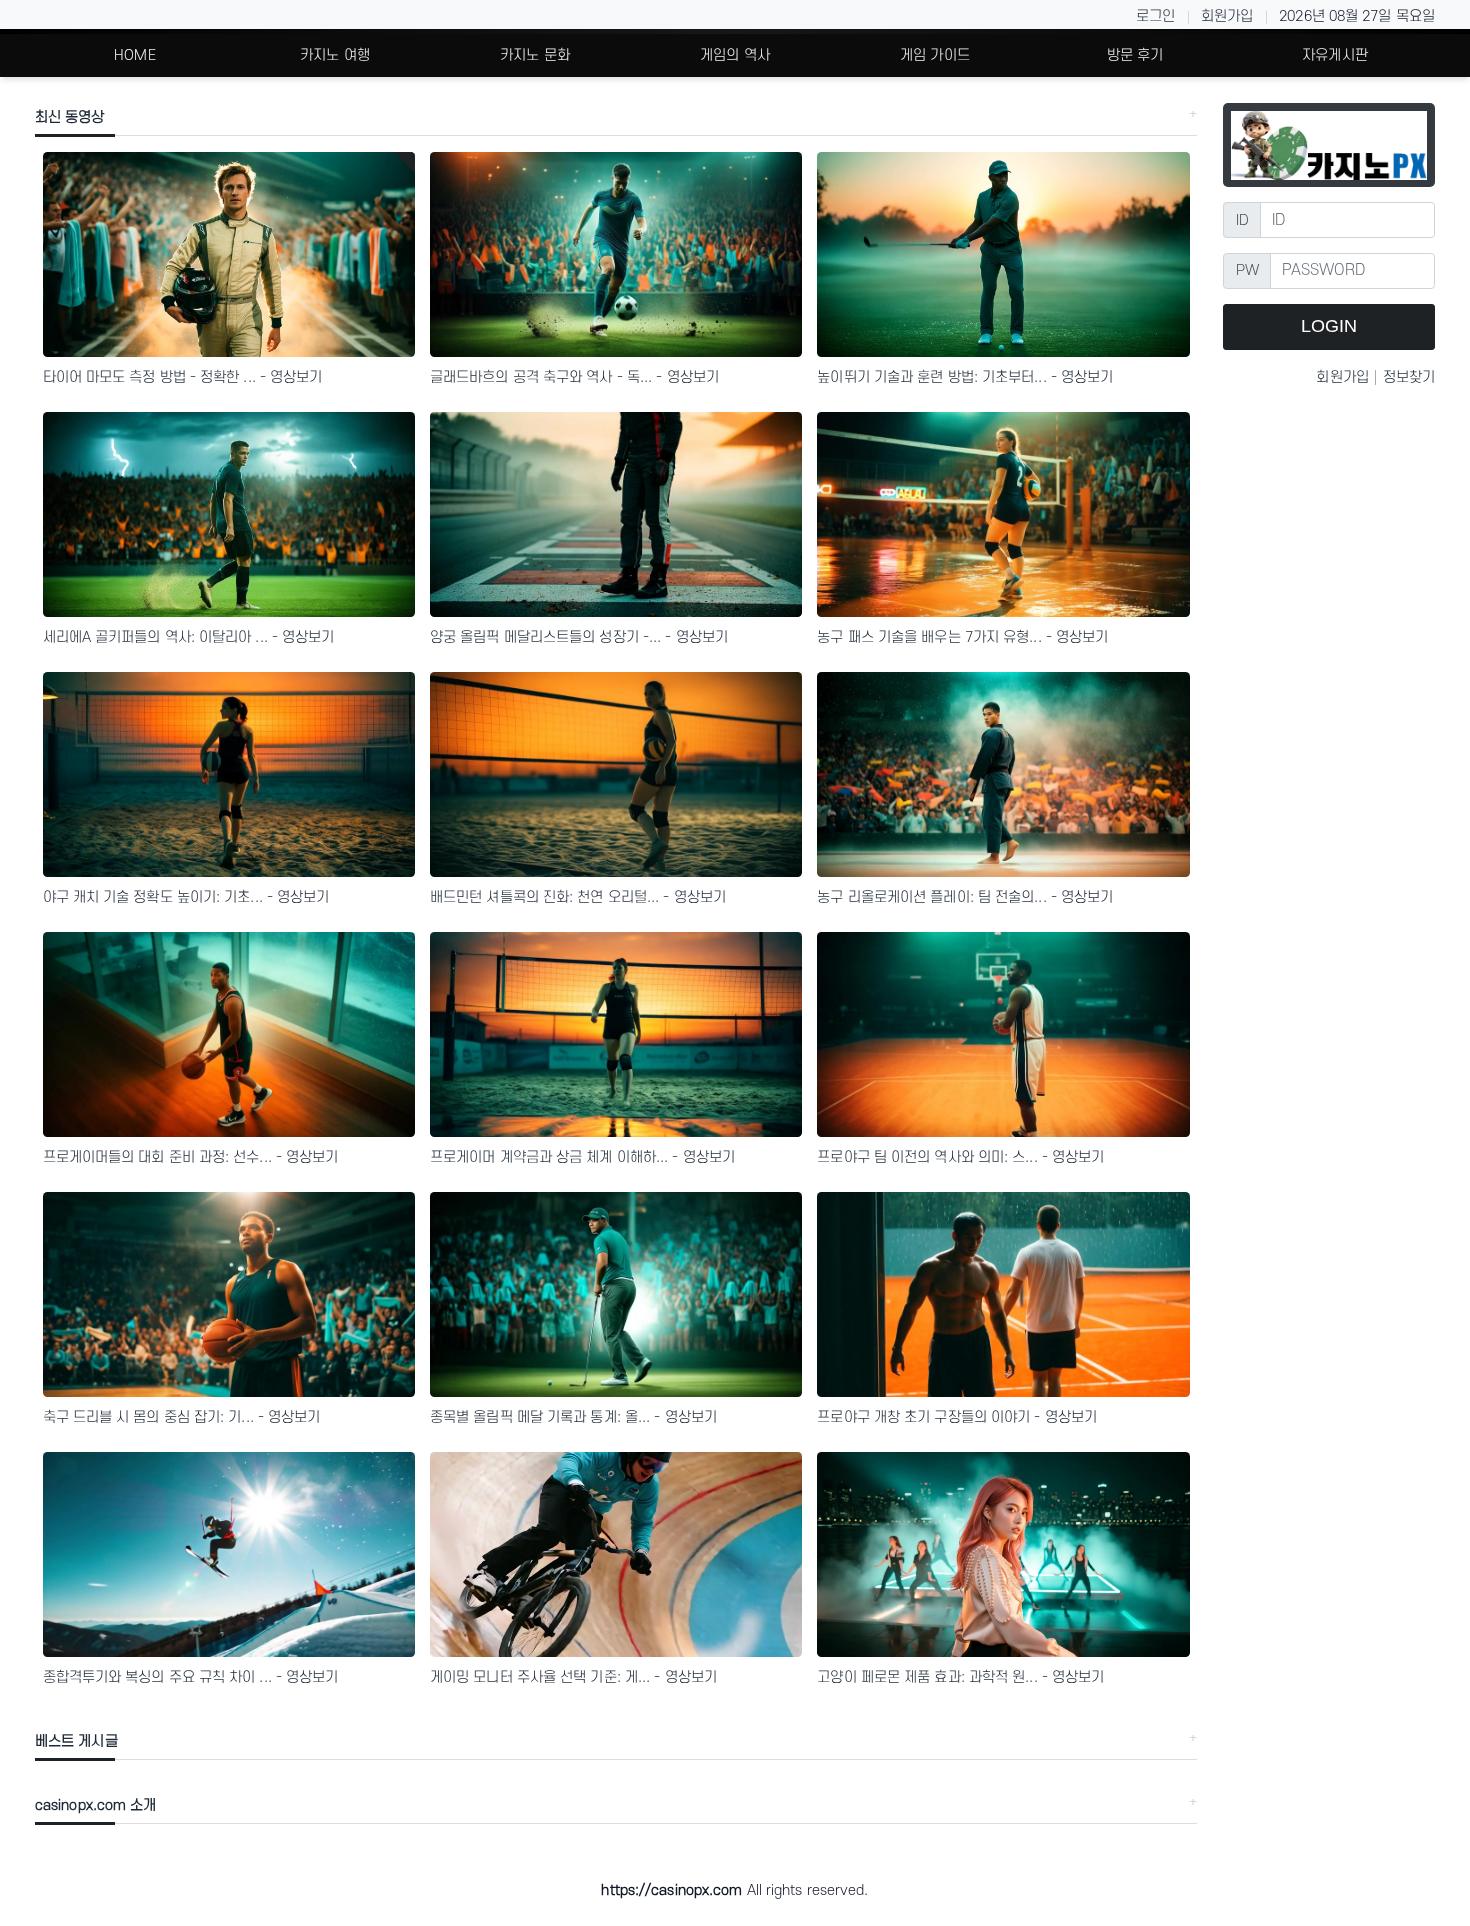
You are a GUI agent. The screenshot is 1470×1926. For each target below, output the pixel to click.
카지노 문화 (535, 55)
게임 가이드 (935, 55)
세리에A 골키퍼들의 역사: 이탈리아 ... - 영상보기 (189, 637)
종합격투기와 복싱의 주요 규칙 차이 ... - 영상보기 (191, 1677)
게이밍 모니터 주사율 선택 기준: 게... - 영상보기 (573, 1677)
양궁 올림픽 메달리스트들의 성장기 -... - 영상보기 (579, 637)
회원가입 (1227, 16)
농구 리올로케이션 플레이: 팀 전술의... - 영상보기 (965, 897)
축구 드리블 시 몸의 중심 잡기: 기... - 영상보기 (182, 1417)
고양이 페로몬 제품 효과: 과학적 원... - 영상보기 (960, 1677)
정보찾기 (1409, 377)
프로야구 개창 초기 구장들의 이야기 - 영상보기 (957, 1417)
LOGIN (1329, 326)
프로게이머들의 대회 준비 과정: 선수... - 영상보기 (191, 1157)
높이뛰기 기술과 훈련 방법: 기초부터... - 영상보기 (965, 377)
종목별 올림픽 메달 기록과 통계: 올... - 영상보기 (573, 1417)
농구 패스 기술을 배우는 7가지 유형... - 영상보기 (962, 637)
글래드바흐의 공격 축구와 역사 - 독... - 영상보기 (574, 377)
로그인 (1155, 16)
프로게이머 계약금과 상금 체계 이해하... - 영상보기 (582, 1157)
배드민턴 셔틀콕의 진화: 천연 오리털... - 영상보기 (578, 897)
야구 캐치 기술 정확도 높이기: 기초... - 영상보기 (186, 897)
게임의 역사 (735, 55)
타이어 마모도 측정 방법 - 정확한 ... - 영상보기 (183, 377)
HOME (134, 55)
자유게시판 (1335, 55)
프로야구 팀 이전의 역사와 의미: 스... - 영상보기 (960, 1157)
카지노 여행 (335, 55)
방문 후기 (1135, 55)
